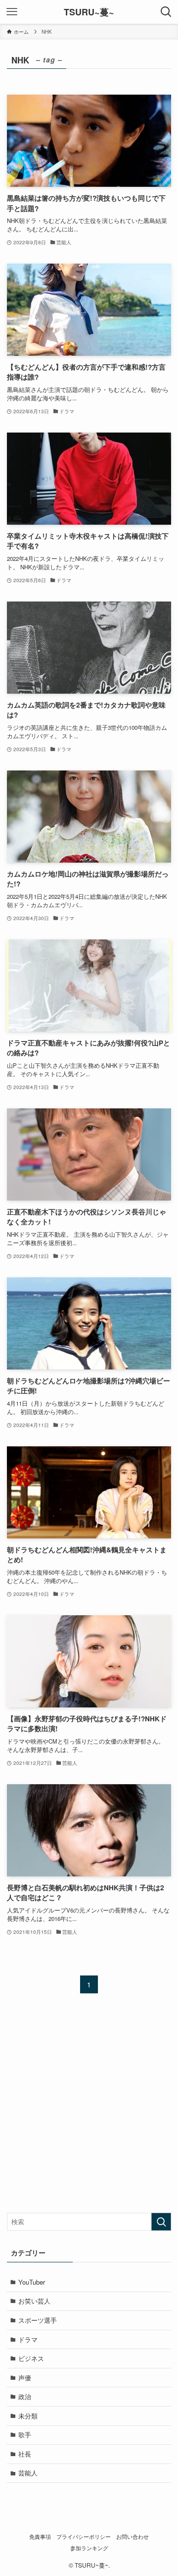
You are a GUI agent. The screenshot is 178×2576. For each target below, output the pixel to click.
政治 (25, 2396)
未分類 (28, 2416)
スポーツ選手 (38, 2320)
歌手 (25, 2435)
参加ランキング (89, 2548)
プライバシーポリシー (84, 2537)
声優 (25, 2378)
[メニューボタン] (12, 12)
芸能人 (28, 2473)
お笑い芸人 (34, 2301)
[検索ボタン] (166, 12)
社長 (25, 2454)
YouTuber (32, 2282)
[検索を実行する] (161, 2222)
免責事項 (40, 2537)
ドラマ (28, 2339)
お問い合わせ (133, 2537)
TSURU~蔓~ (89, 12)
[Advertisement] (89, 2111)
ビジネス (31, 2358)
